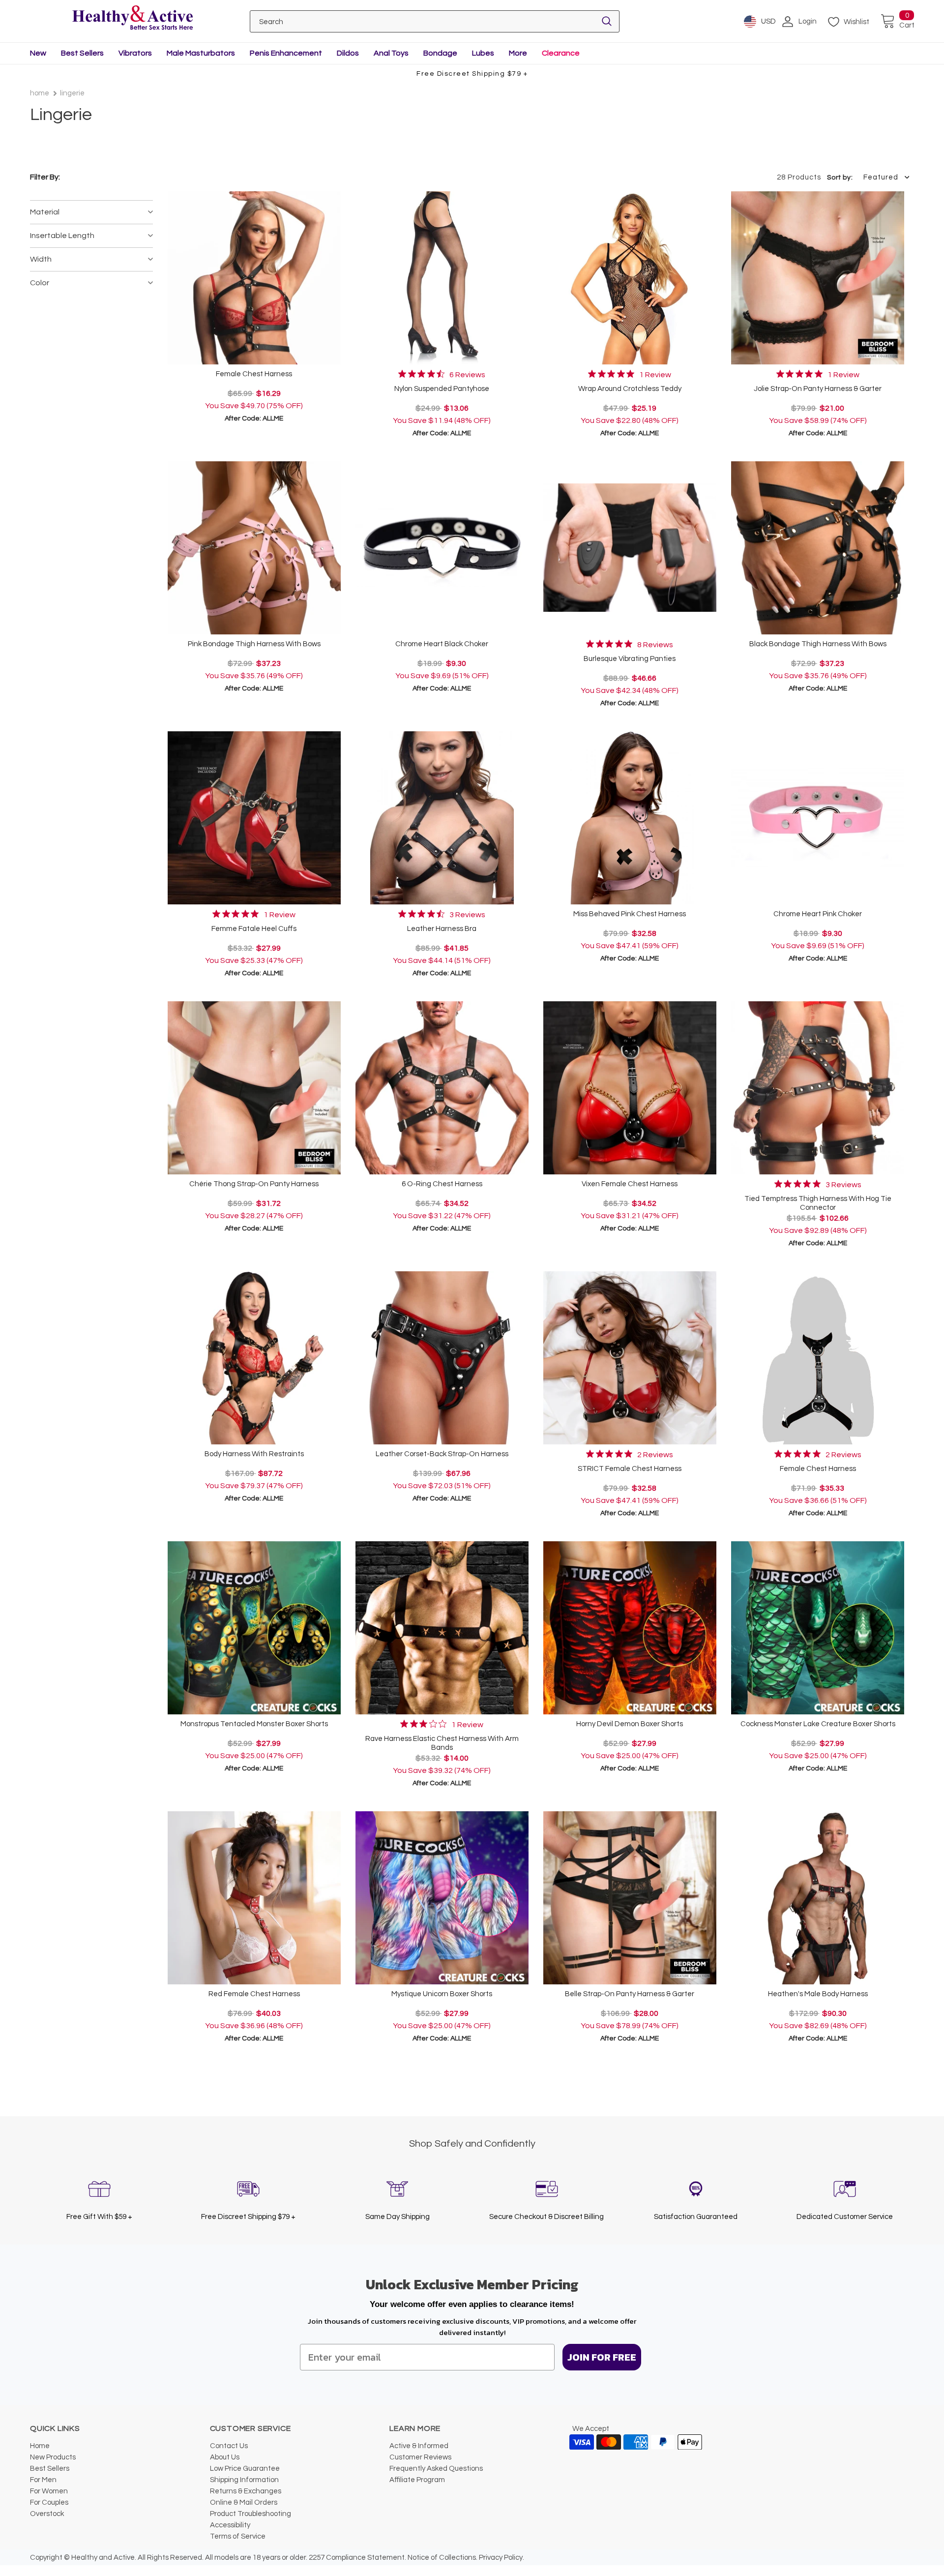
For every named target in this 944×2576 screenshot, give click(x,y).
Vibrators (135, 53)
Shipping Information (244, 2480)
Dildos (348, 53)
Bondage (440, 53)
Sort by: (840, 178)
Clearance (561, 53)
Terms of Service (238, 2536)
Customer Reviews (420, 2457)
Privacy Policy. (501, 2558)
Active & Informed (419, 2446)
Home (40, 93)
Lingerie (72, 93)
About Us (225, 2457)
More (518, 53)
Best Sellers (82, 53)
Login (808, 21)
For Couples (49, 2502)
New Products (53, 2457)
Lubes (483, 53)
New (38, 53)
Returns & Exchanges (246, 2491)
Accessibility (230, 2525)
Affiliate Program (417, 2480)
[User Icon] (788, 22)
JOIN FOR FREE (602, 2357)
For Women (49, 2491)
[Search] (607, 21)
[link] (442, 374)
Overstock (47, 2514)
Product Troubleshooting (251, 2514)
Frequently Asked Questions (436, 2469)
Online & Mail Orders (244, 2502)
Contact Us (229, 2446)
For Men (43, 2480)
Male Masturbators (201, 53)
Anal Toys (391, 53)
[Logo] (133, 18)
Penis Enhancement (286, 53)
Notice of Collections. (442, 2558)
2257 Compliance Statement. (357, 2558)
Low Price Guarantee (245, 2469)
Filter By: (45, 177)
